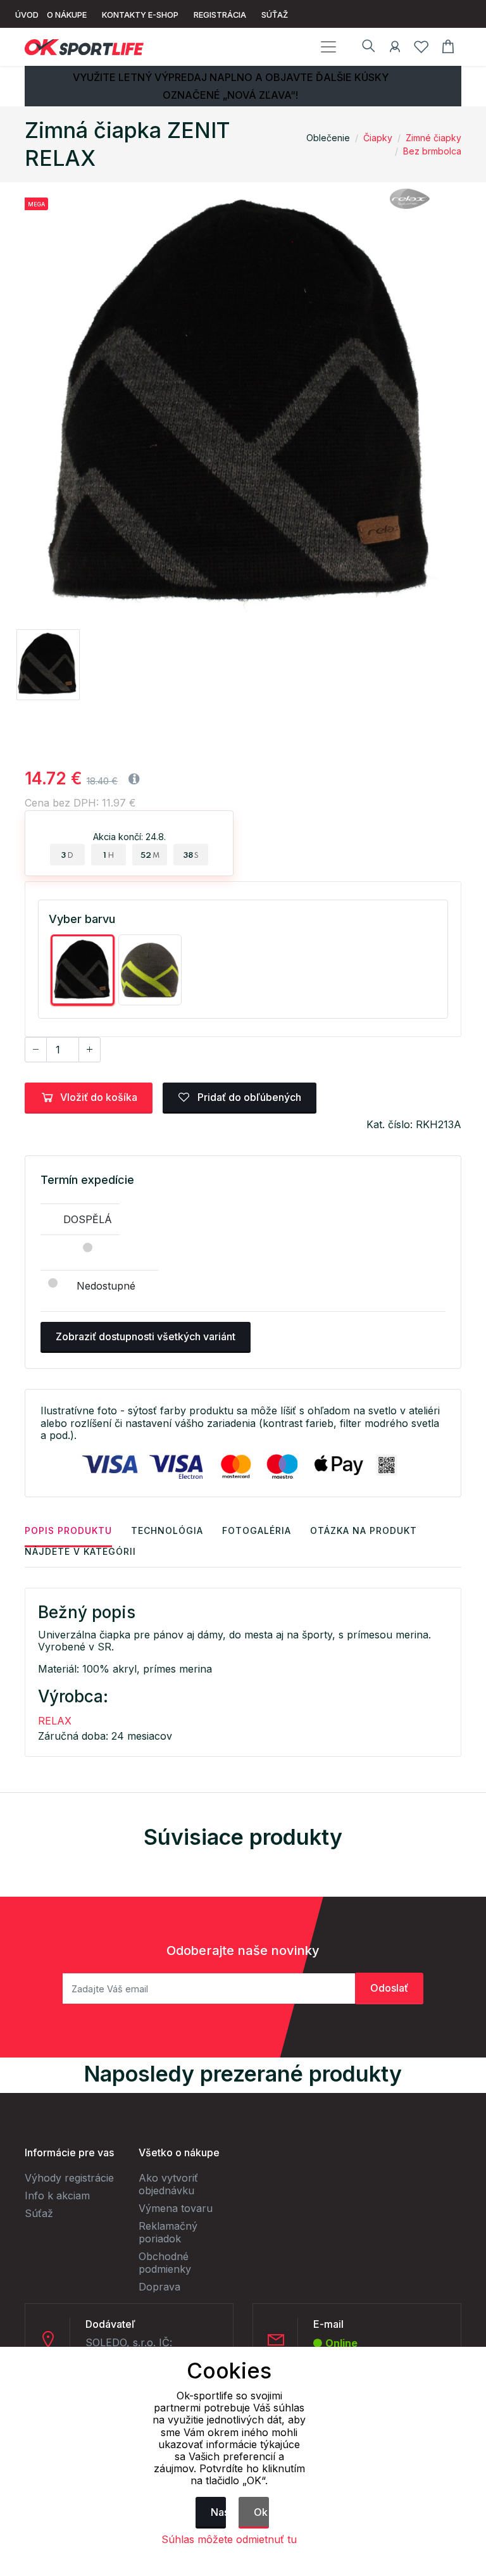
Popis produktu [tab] (68, 1530)
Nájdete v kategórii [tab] (80, 1551)
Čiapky (378, 138)
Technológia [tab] (167, 1530)
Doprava (159, 2287)
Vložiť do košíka (99, 1097)
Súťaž (39, 2213)
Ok (261, 2512)
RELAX (55, 1721)
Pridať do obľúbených (248, 1097)
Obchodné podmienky (165, 2263)
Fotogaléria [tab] (257, 1530)
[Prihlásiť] (395, 49)
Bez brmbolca (432, 151)
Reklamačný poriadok (168, 2232)
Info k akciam (57, 2196)
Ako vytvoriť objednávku (168, 2184)
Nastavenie (218, 2512)
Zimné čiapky (433, 138)
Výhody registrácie (69, 2178)
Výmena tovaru (176, 2208)
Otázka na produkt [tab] (364, 1530)
